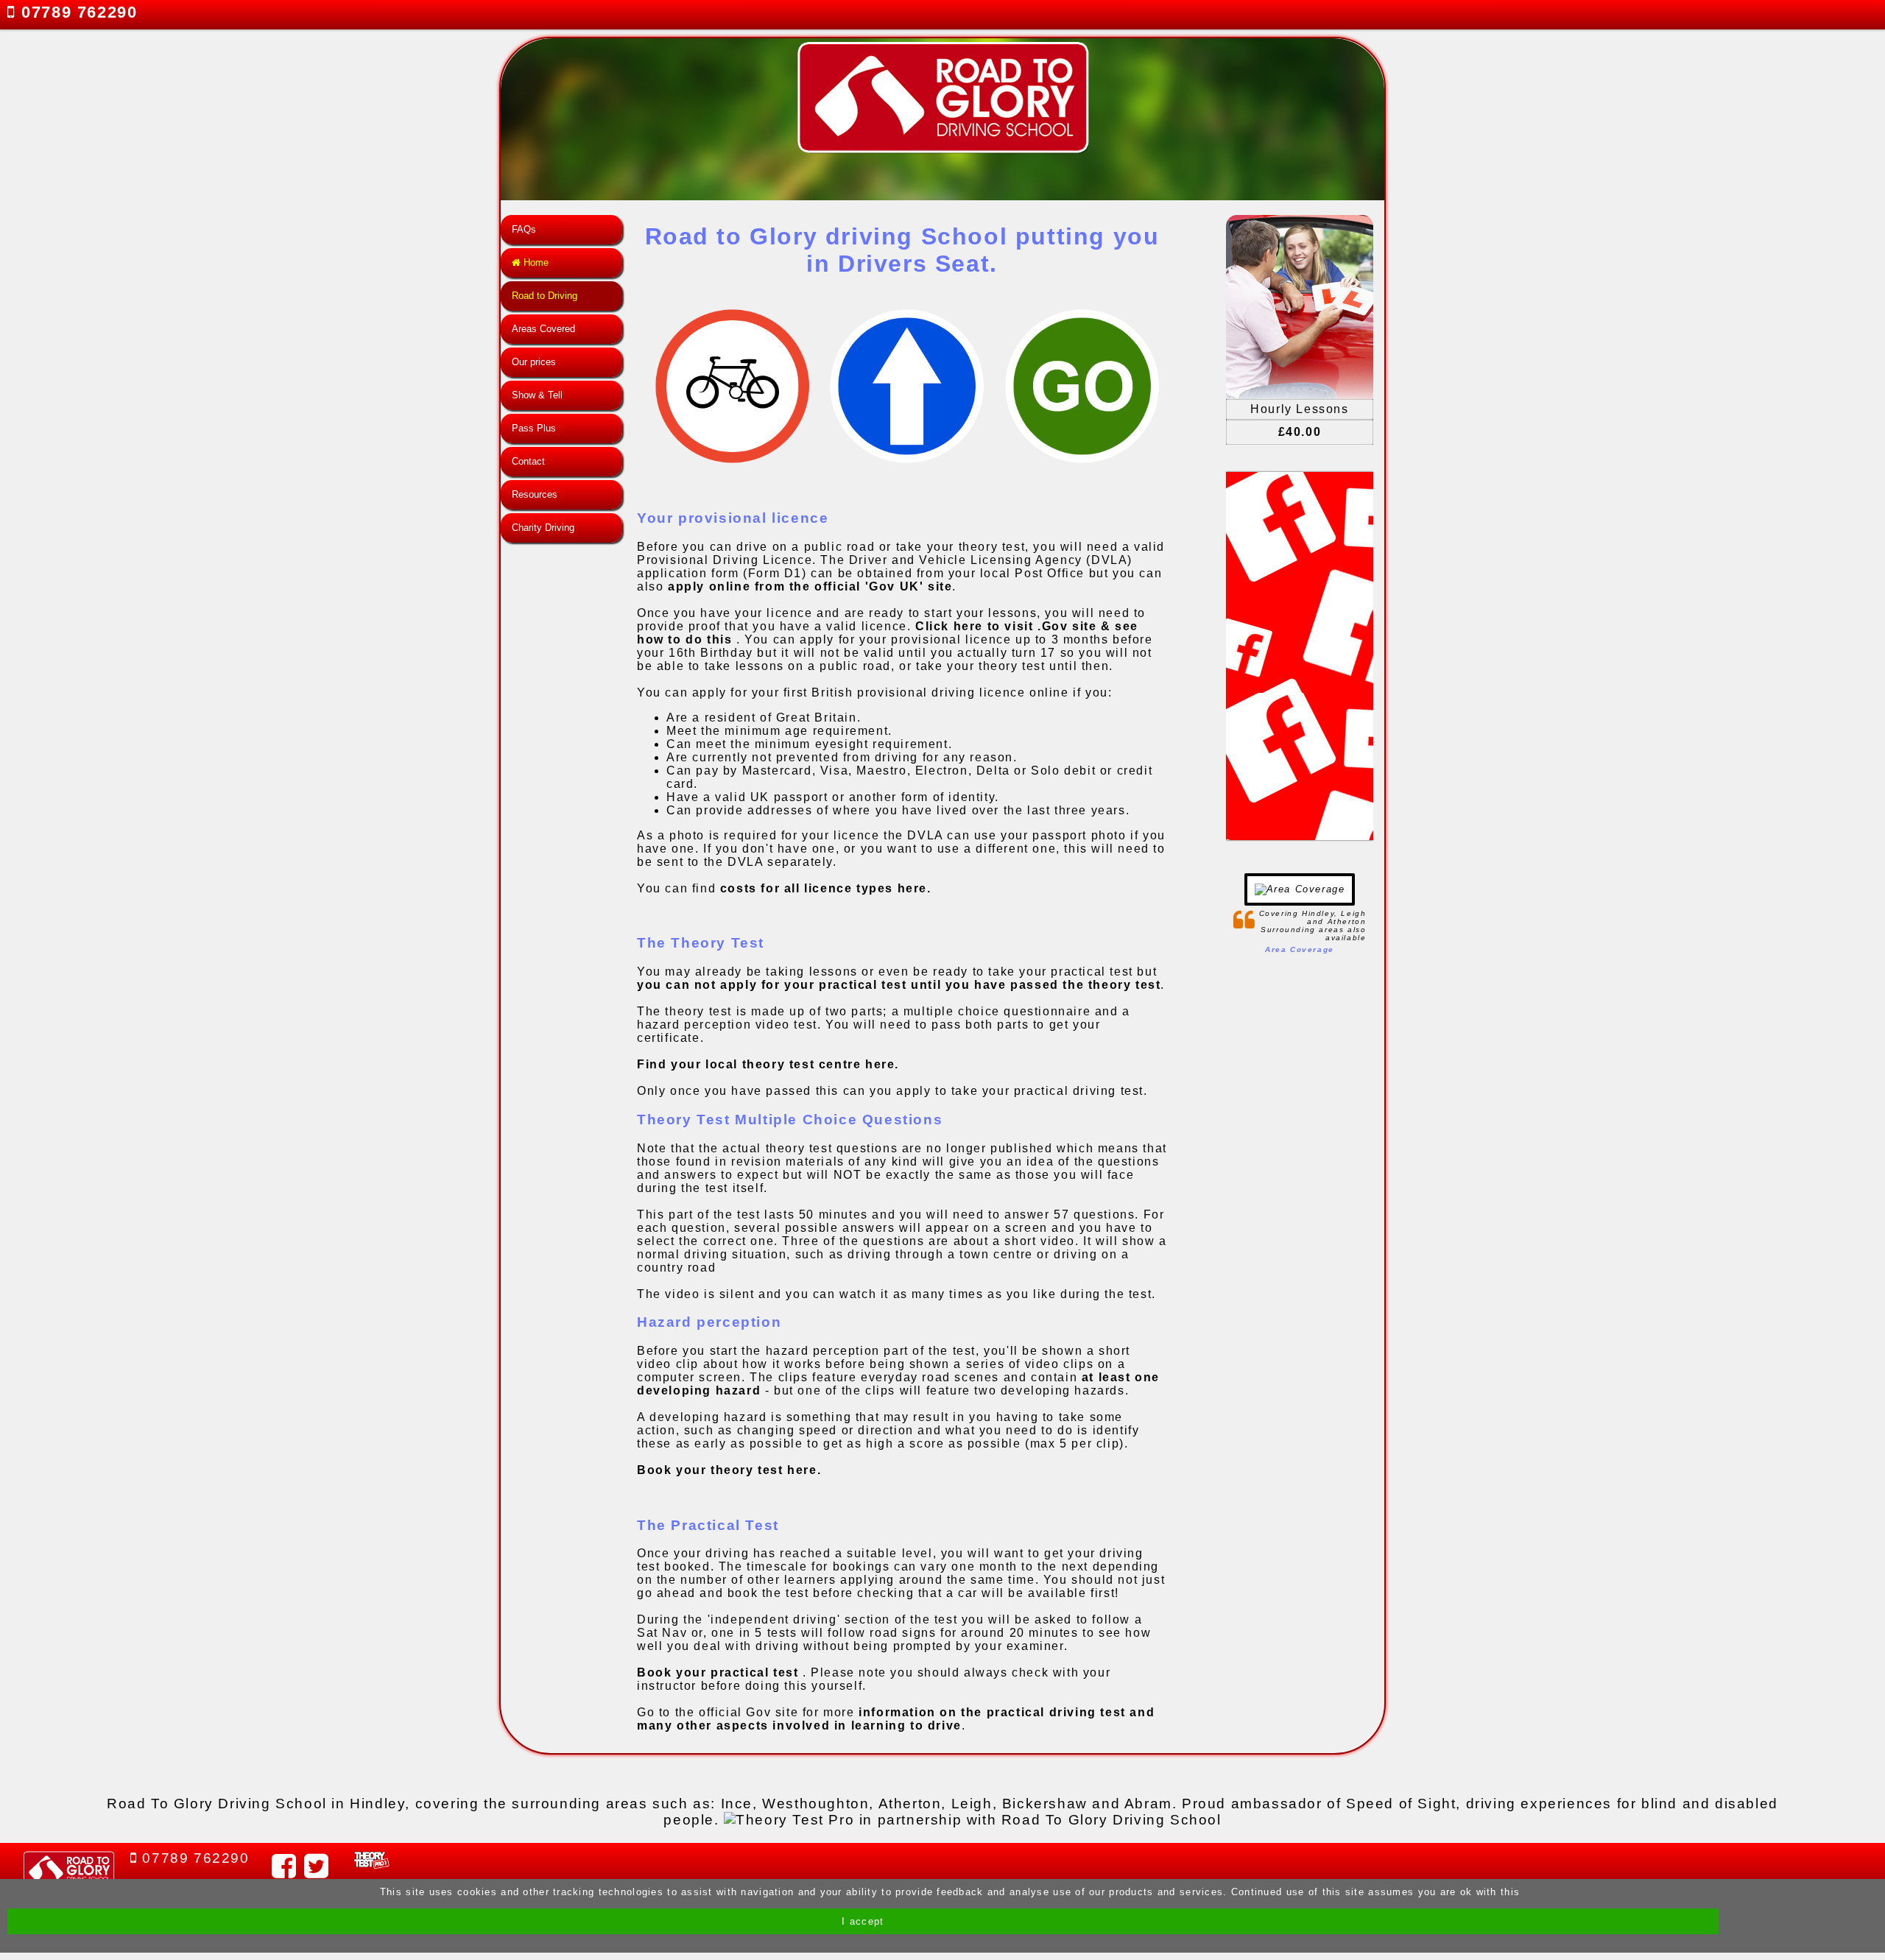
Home (535, 262)
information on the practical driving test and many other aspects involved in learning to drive (896, 1719)
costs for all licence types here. (826, 888)
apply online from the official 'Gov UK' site (810, 586)
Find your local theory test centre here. (768, 1064)
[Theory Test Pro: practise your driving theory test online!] (972, 1820)
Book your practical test (720, 1672)
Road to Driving (545, 296)
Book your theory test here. (729, 1470)
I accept (863, 1921)
